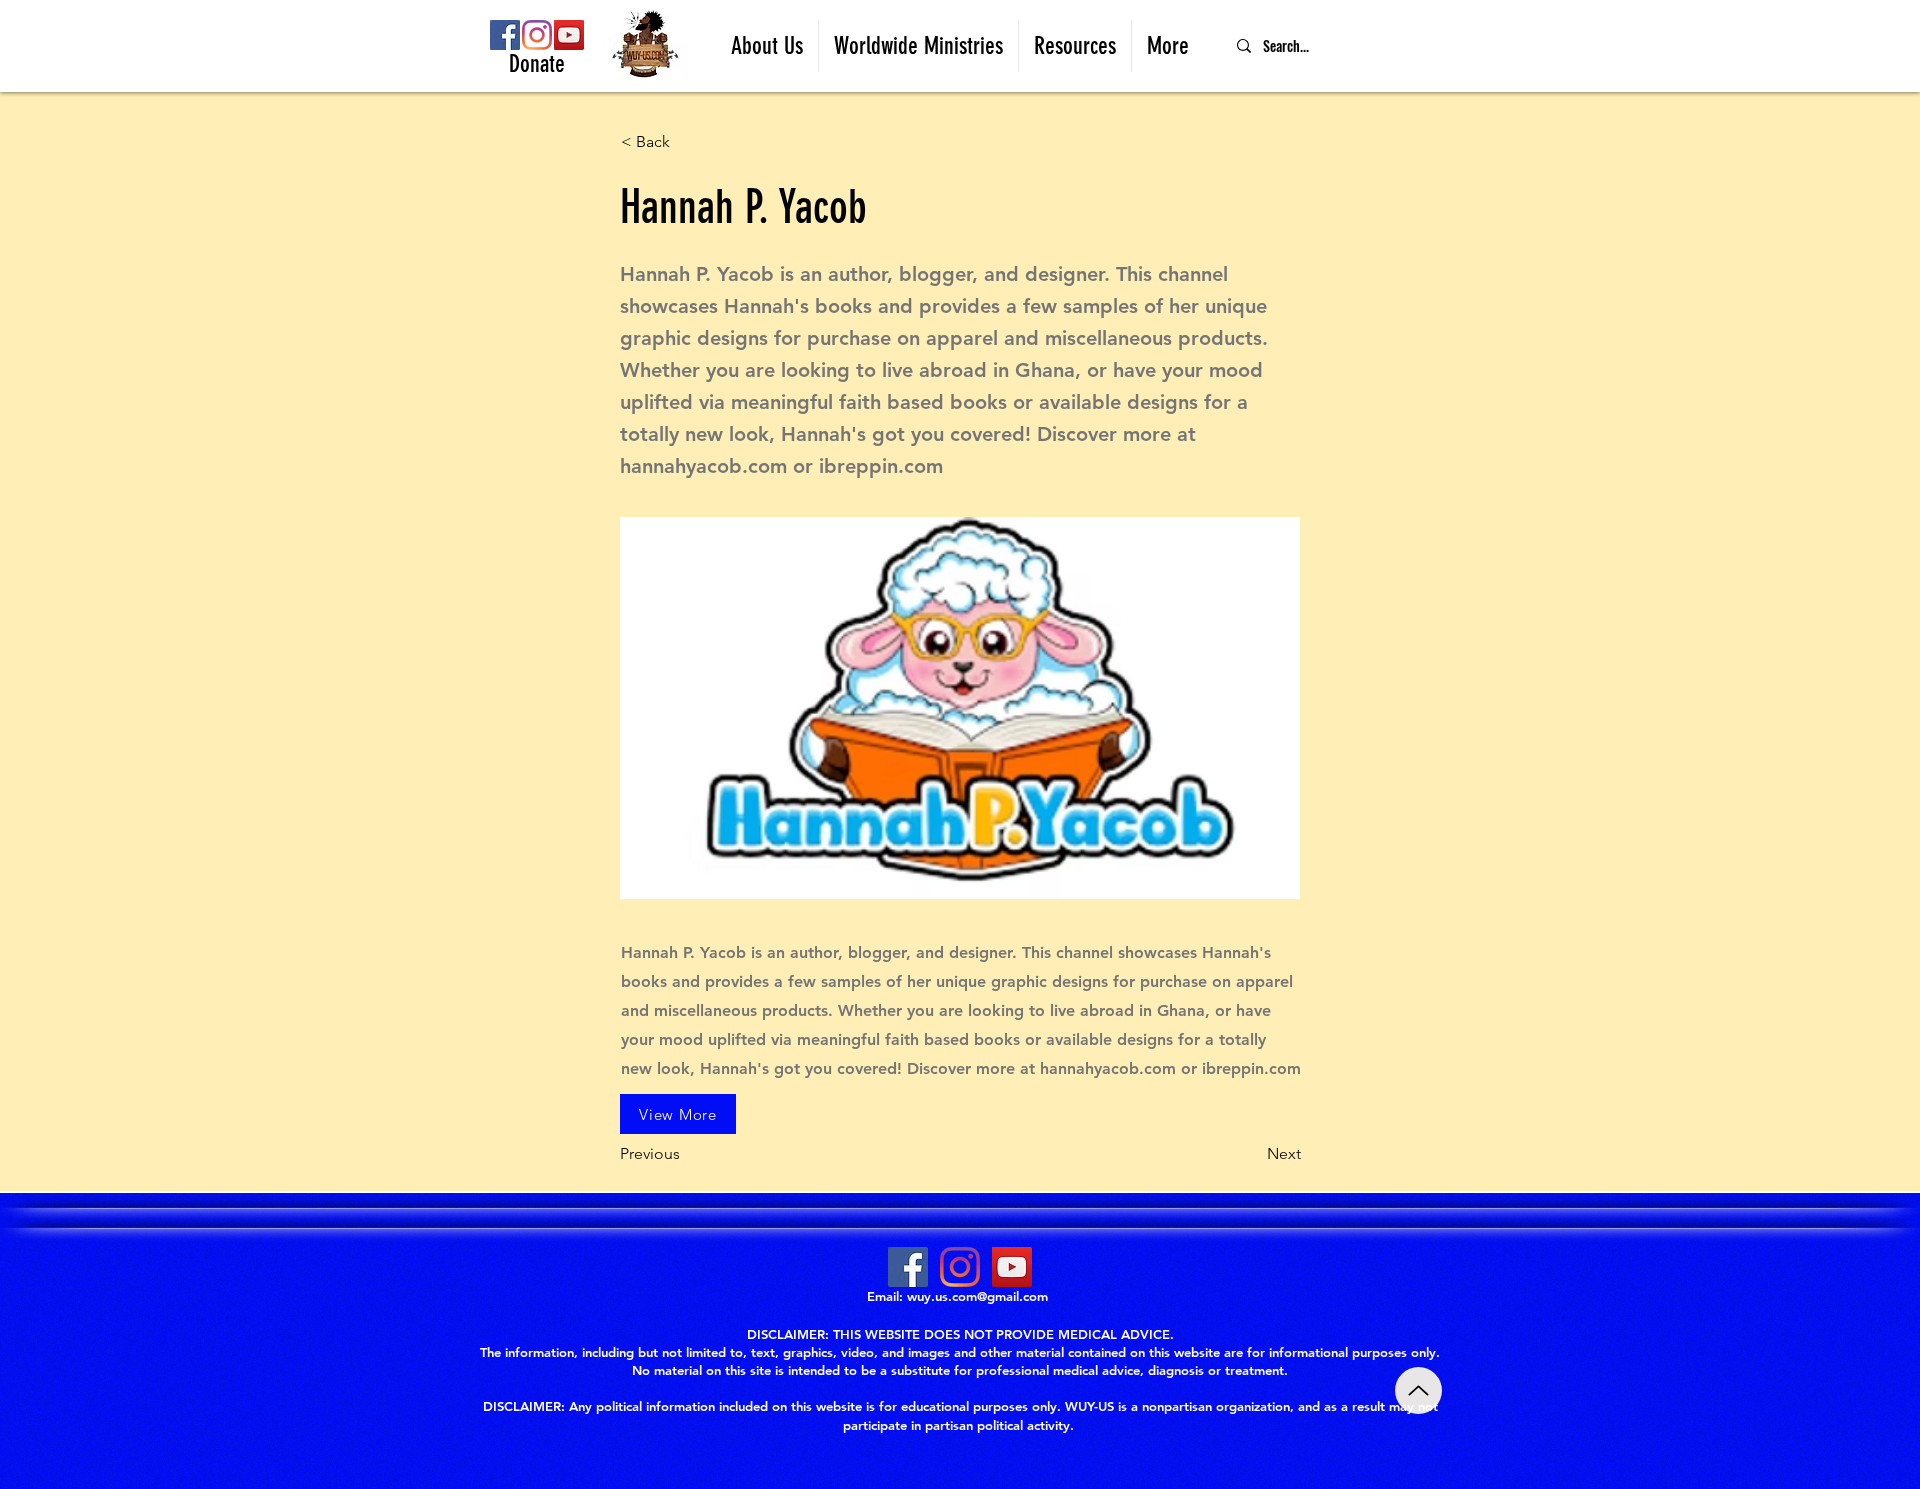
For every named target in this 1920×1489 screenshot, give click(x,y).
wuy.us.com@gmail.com (977, 1296)
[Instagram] (537, 35)
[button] (767, 46)
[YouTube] (569, 35)
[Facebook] (505, 35)
